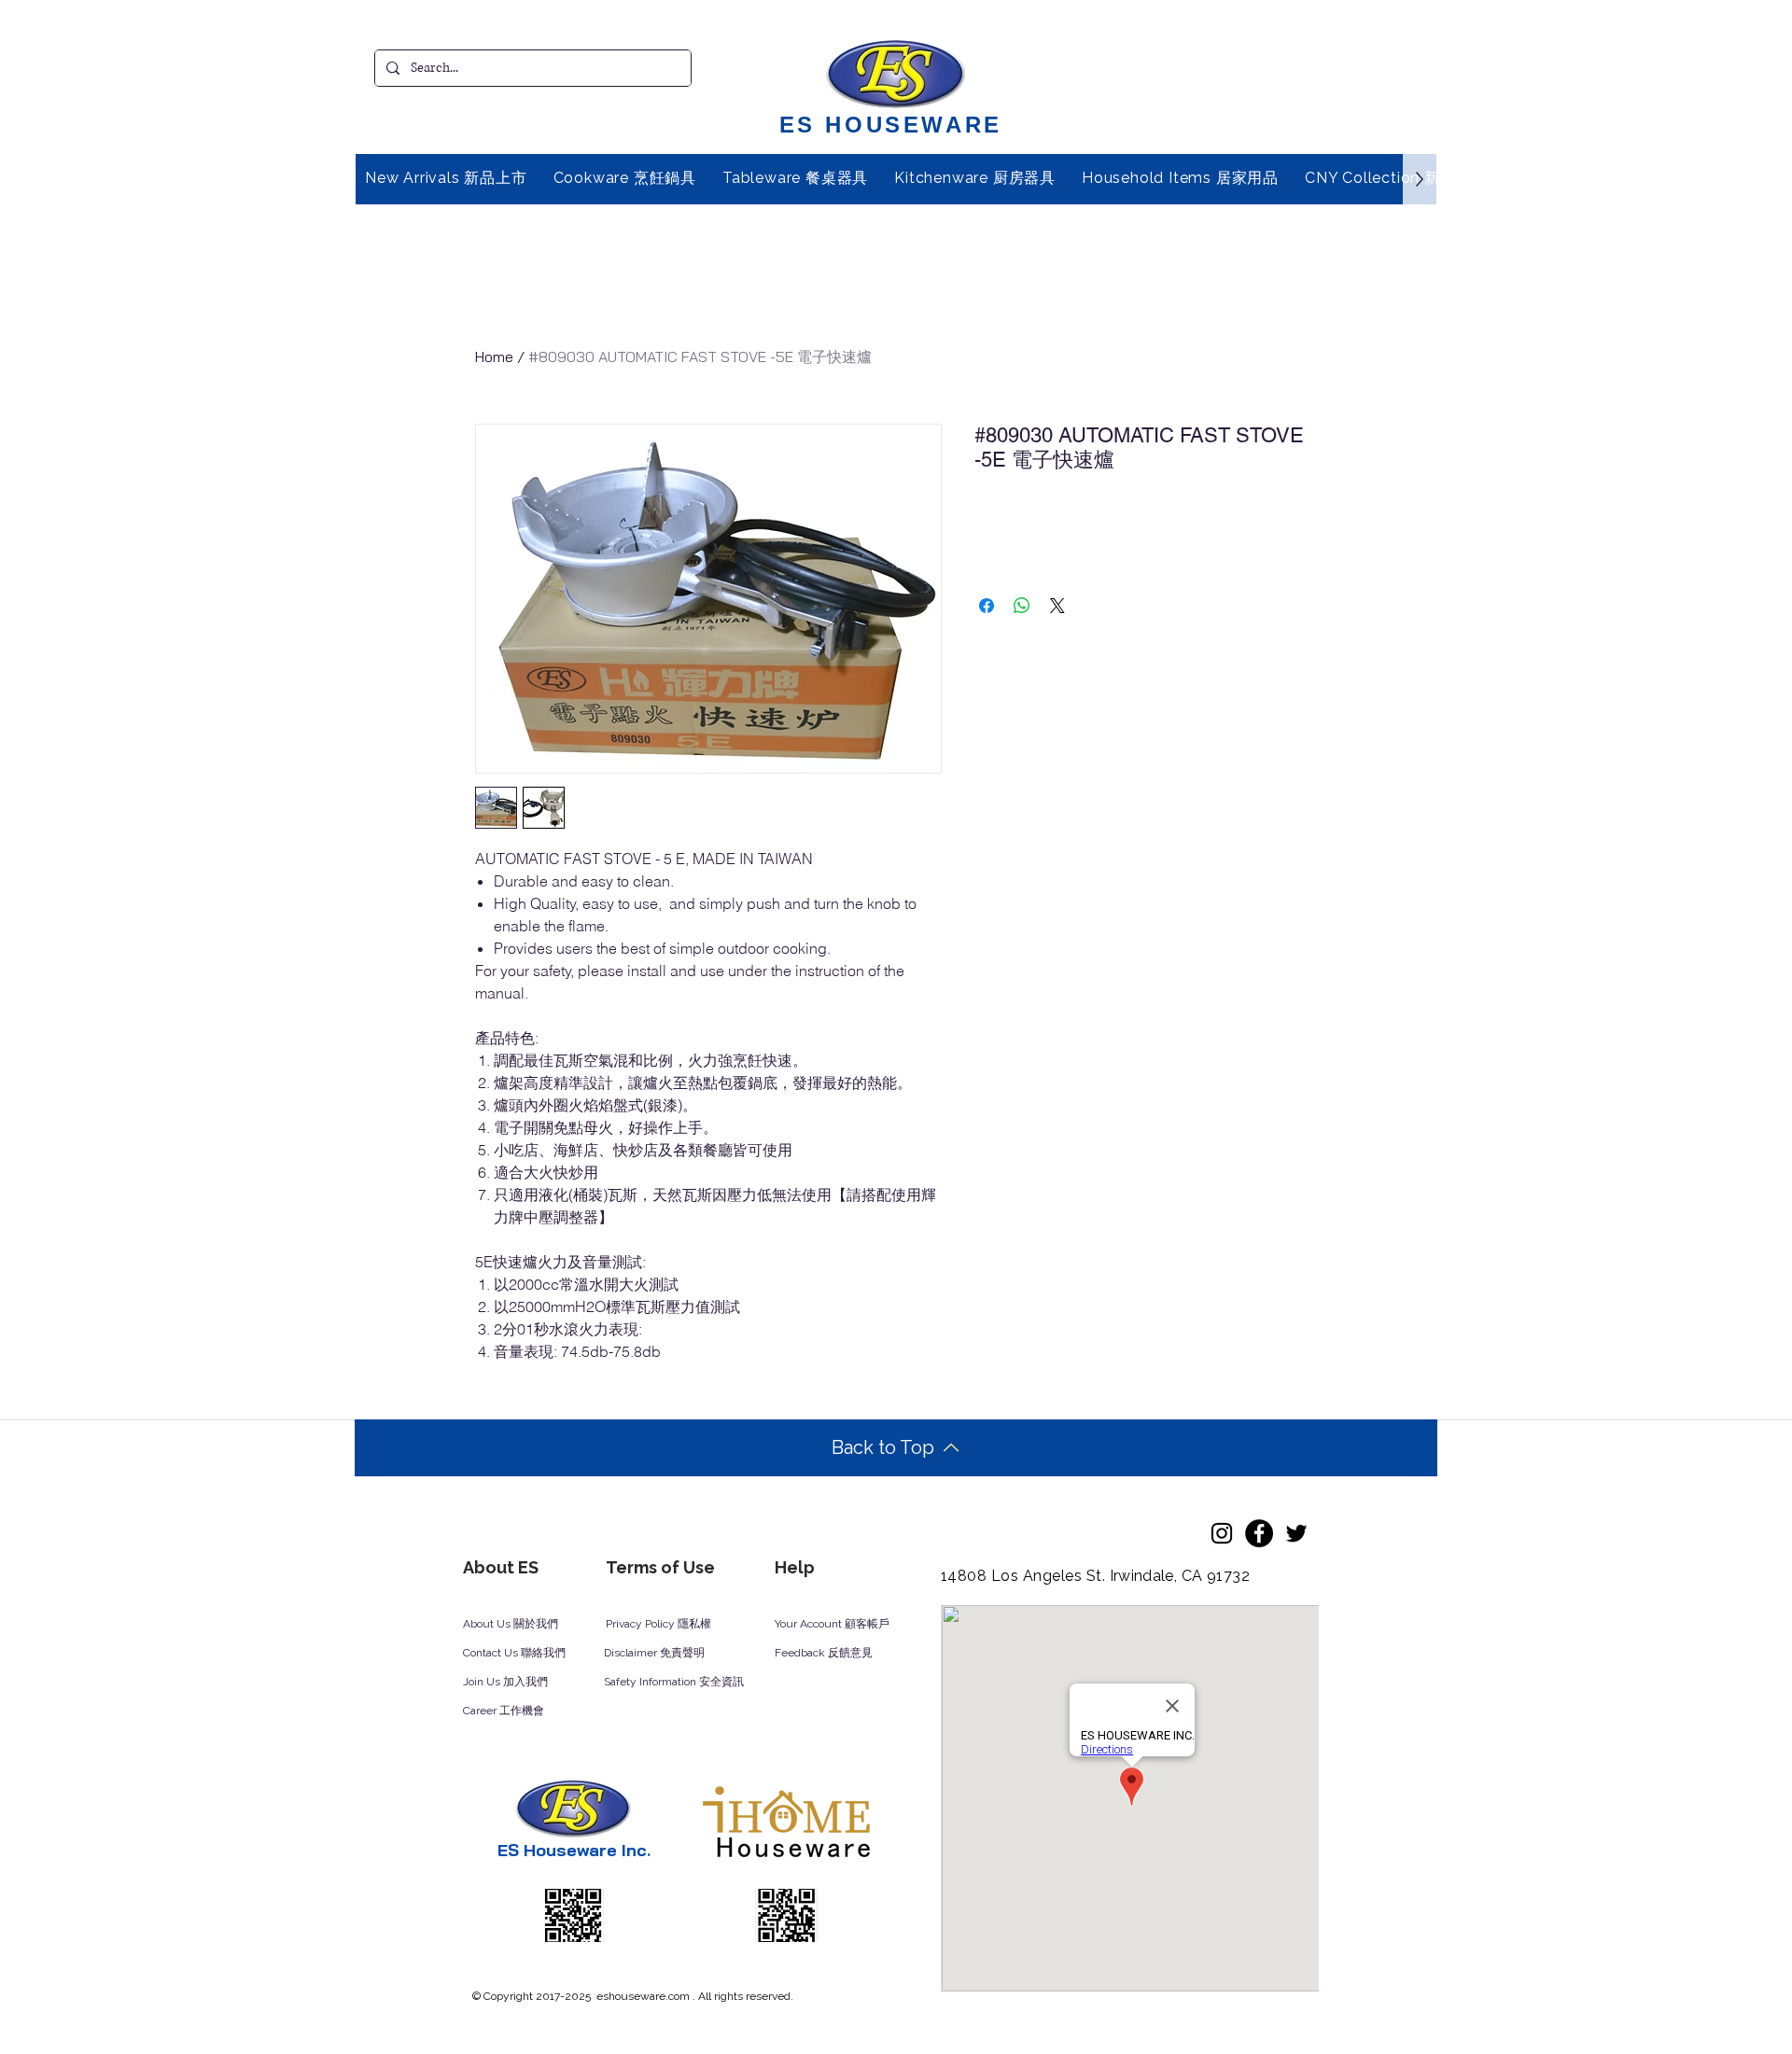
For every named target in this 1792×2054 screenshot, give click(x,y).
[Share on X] (1057, 606)
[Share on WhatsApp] (1022, 606)
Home (494, 356)
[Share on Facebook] (987, 606)
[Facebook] (1259, 1533)
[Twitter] (1296, 1533)
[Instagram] (1222, 1533)
